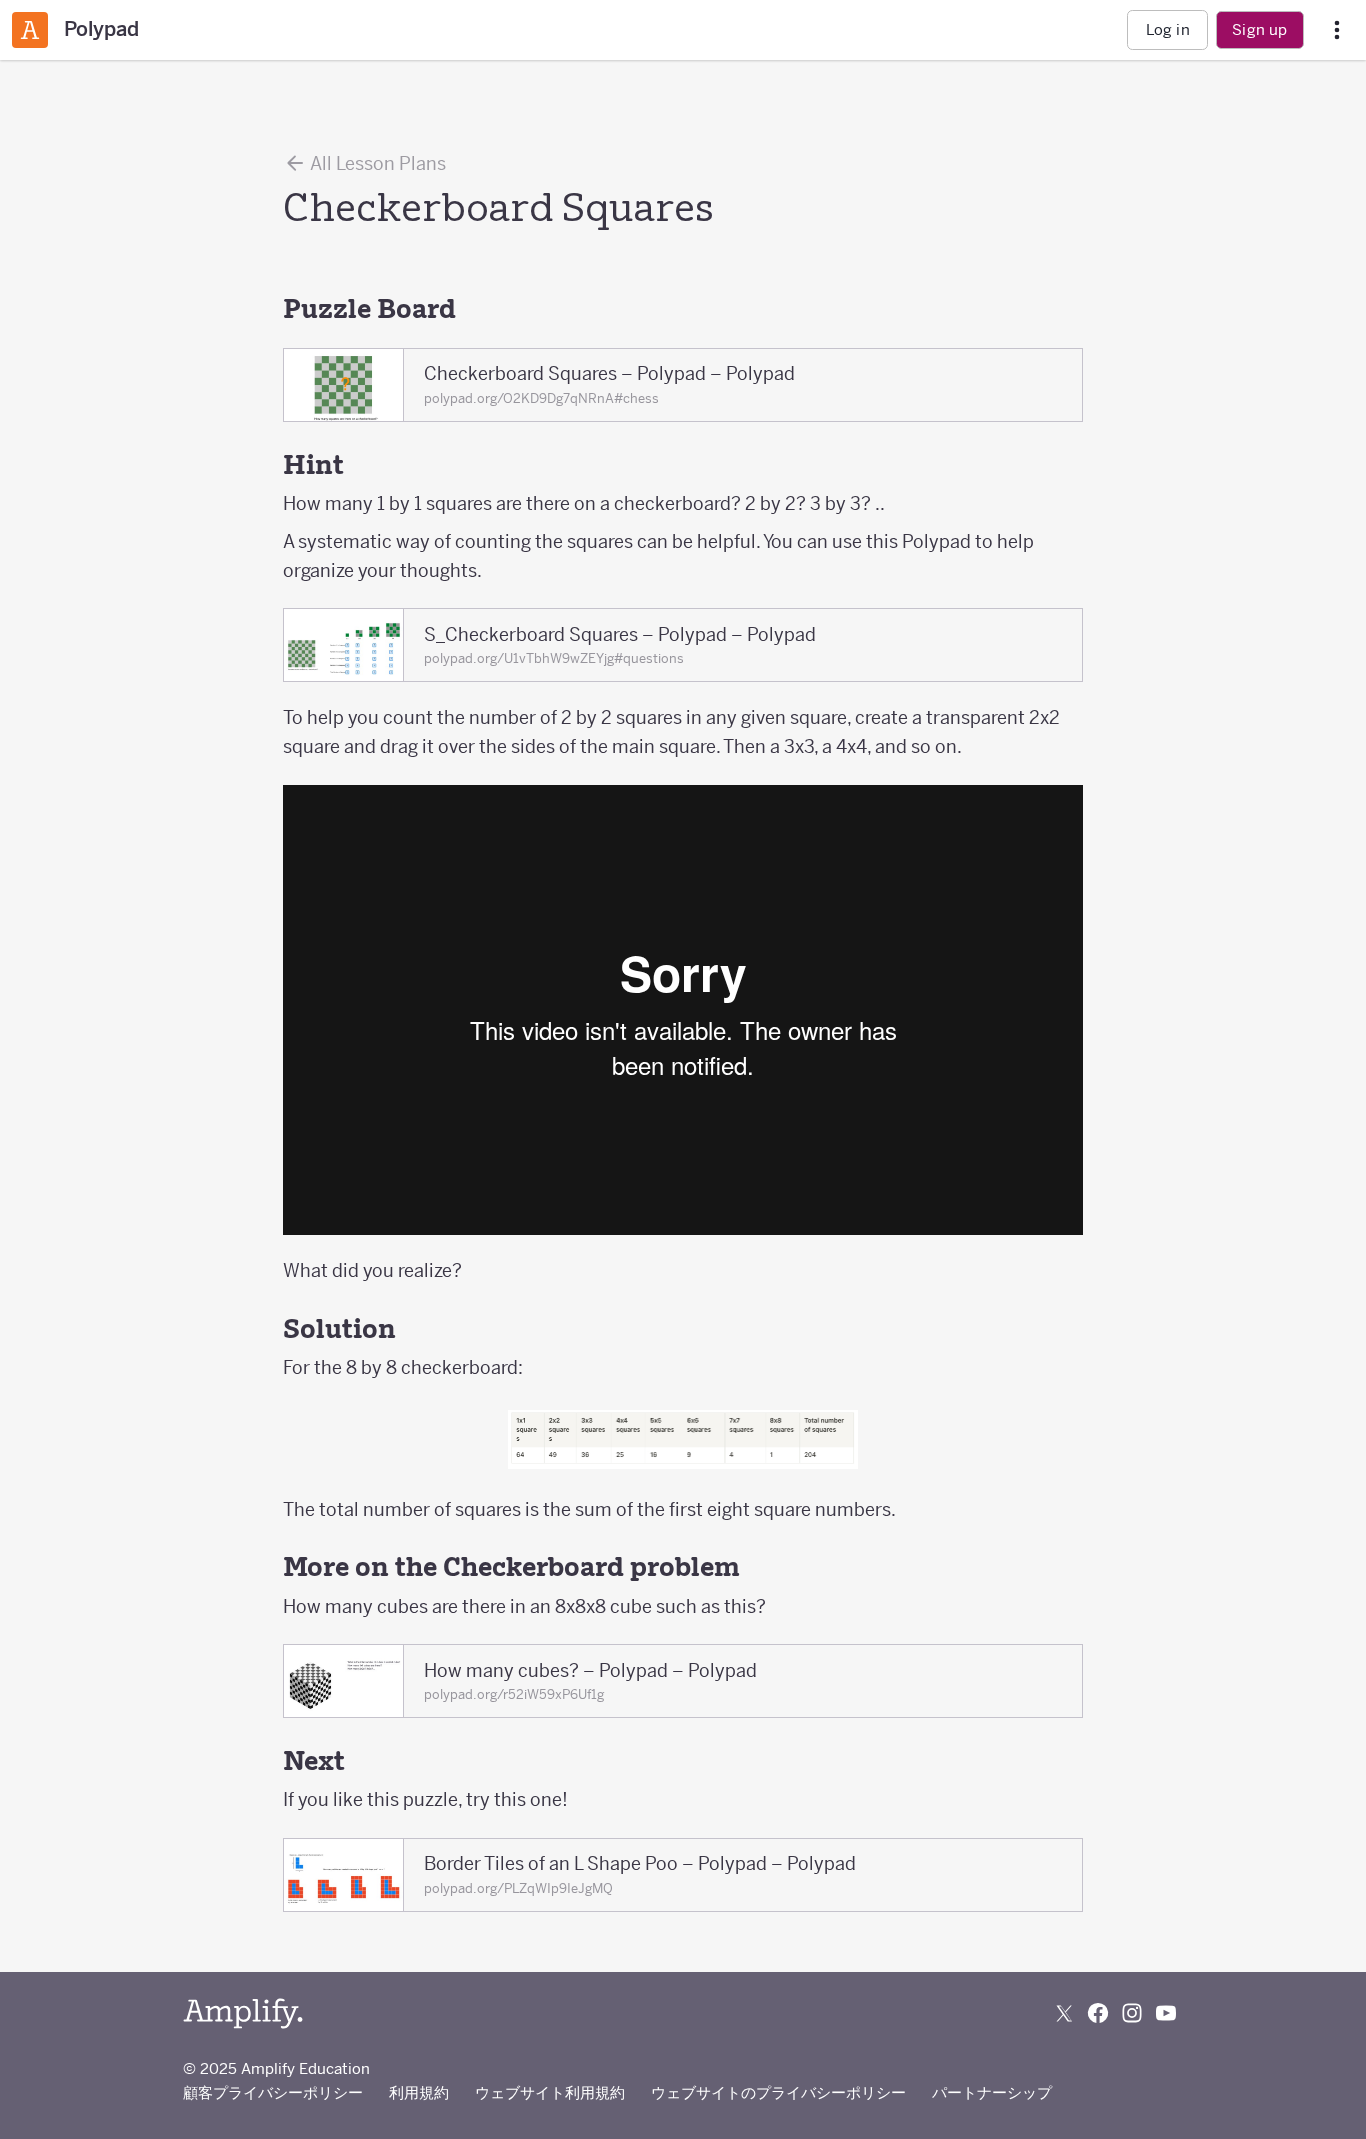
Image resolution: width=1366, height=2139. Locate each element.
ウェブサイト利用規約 (550, 2092)
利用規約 (419, 2092)
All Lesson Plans (376, 163)
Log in (1168, 29)
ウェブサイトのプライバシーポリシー (778, 2092)
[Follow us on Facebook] (1098, 2013)
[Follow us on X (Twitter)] (1064, 2013)
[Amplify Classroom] (30, 30)
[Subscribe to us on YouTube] (1166, 2013)
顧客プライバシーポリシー (273, 2092)
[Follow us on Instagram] (1132, 2013)
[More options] (1337, 30)
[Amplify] (243, 2013)
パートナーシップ (992, 2092)
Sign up (1259, 29)
